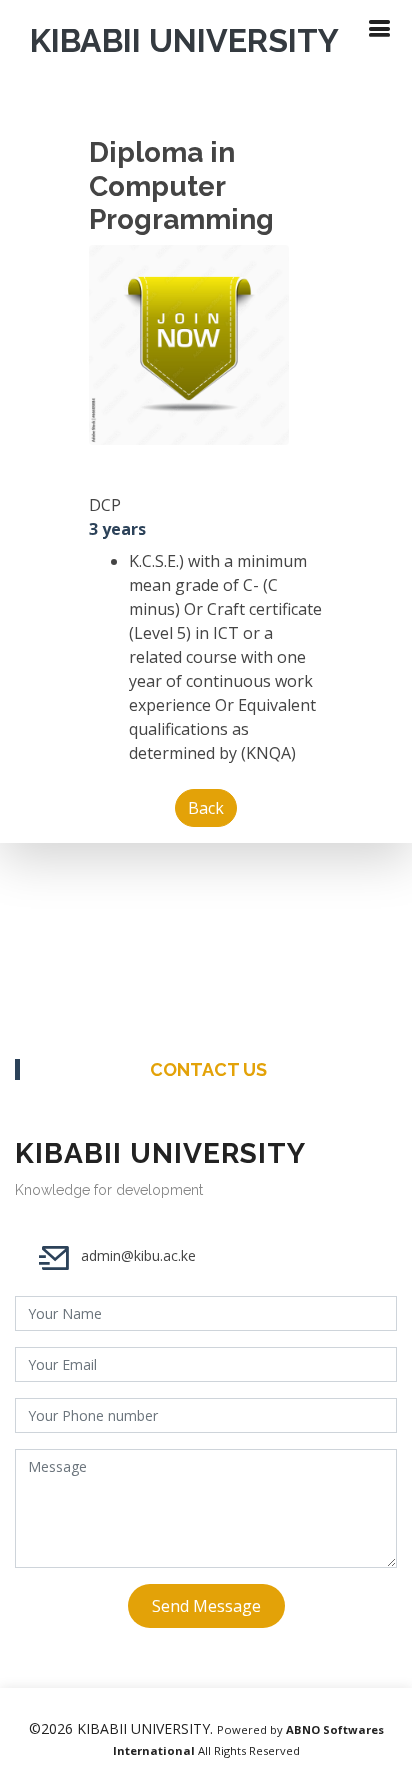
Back (206, 808)
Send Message (206, 1606)
